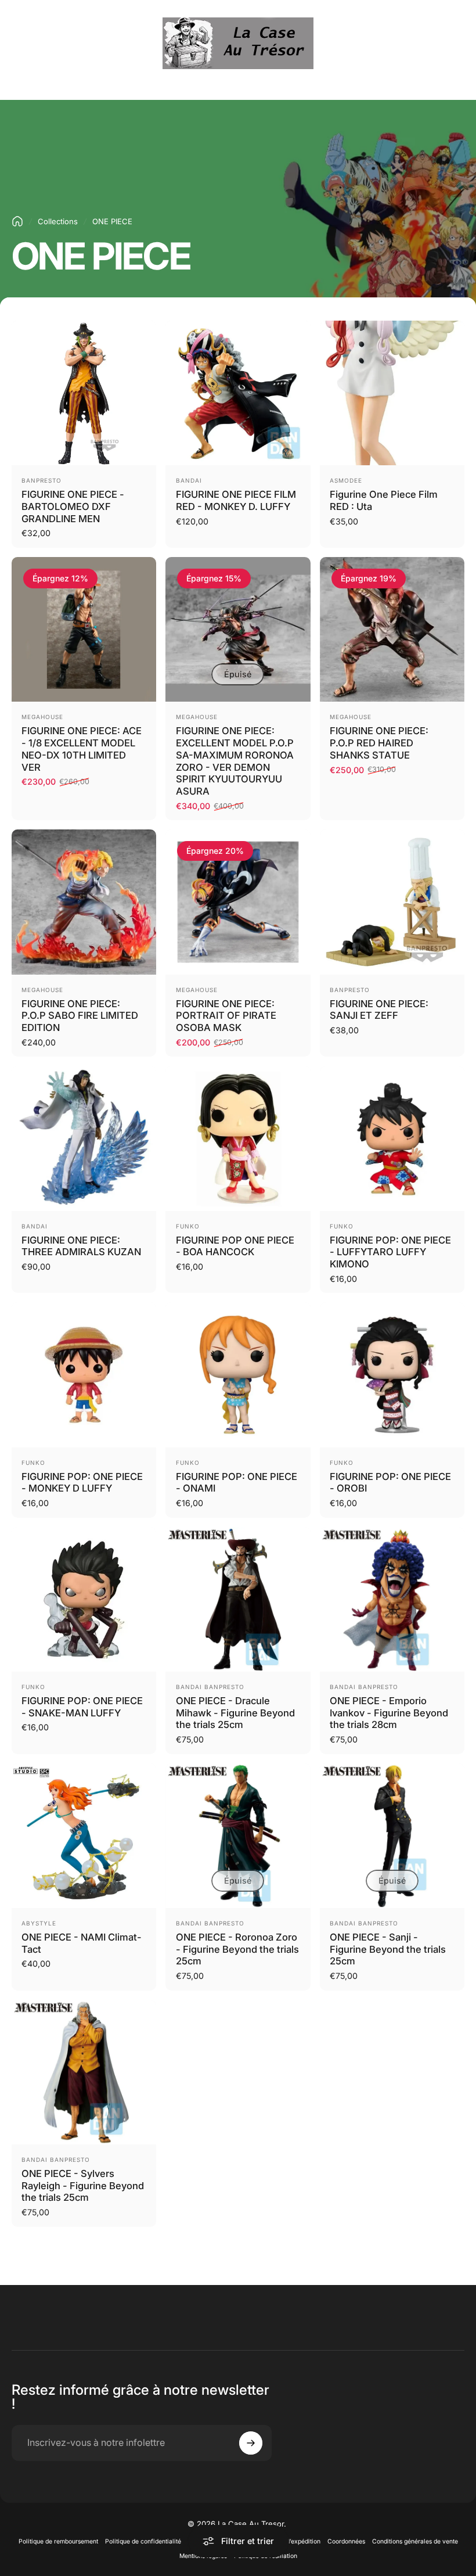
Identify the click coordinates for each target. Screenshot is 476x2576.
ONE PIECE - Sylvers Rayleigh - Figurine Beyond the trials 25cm (83, 2185)
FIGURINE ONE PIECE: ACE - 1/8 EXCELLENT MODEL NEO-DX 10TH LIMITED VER (82, 749)
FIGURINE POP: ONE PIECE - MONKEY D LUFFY (82, 1483)
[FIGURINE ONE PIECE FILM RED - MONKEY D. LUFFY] (238, 393)
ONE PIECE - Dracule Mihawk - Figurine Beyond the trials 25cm (235, 1713)
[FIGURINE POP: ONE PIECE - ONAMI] (238, 1375)
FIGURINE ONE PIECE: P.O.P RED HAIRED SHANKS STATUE (379, 743)
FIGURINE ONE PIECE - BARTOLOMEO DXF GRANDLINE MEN (73, 506)
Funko (188, 1226)
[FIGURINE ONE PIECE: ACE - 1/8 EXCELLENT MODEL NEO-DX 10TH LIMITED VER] (84, 629)
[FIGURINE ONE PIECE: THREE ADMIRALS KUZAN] (84, 1138)
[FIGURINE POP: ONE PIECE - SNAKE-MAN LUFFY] (84, 1599)
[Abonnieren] (251, 2443)
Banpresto (42, 480)
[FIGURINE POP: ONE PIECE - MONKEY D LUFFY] (84, 1375)
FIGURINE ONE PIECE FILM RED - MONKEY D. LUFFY (236, 500)
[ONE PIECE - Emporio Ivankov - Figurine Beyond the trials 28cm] (392, 1599)
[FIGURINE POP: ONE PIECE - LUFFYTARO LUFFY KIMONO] (392, 1138)
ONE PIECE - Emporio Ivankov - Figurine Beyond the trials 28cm (389, 1713)
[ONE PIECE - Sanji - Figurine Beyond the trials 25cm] (392, 1836)
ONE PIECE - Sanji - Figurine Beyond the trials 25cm (388, 1949)
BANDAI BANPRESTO (210, 1687)
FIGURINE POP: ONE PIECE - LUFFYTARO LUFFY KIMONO (390, 1252)
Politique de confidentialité (143, 2541)
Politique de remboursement (58, 2541)
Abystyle (39, 1923)
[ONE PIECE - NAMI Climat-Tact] (84, 1836)
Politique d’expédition (290, 2541)
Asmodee (346, 480)
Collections (58, 221)
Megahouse (42, 717)
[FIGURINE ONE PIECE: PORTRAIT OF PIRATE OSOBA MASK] (238, 902)
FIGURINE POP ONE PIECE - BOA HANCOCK (235, 1246)
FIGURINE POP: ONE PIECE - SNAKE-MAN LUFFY (82, 1707)
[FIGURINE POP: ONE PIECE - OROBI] (392, 1375)
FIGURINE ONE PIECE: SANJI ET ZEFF (379, 1010)
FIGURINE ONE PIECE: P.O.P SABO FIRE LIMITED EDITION (80, 1016)
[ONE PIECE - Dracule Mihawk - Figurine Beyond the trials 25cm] (238, 1599)
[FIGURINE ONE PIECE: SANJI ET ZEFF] (392, 902)
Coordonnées (346, 2541)
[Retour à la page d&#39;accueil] (17, 221)
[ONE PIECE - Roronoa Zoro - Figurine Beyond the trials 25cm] (238, 1836)
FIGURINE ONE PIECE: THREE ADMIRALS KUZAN (81, 1246)
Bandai (189, 480)
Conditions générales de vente (415, 2541)
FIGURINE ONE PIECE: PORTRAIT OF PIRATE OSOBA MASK (226, 1016)
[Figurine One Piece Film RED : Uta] (392, 393)
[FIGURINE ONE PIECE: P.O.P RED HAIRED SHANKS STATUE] (392, 629)
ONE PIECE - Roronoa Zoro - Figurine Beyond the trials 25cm (237, 1949)
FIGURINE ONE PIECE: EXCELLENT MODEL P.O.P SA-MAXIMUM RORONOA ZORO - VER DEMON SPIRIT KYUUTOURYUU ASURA (235, 761)
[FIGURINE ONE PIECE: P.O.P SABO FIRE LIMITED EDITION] (84, 902)
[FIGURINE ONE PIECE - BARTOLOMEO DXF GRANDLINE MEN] (84, 393)
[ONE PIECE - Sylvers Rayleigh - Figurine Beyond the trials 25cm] (84, 2072)
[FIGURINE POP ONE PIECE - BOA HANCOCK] (238, 1138)
